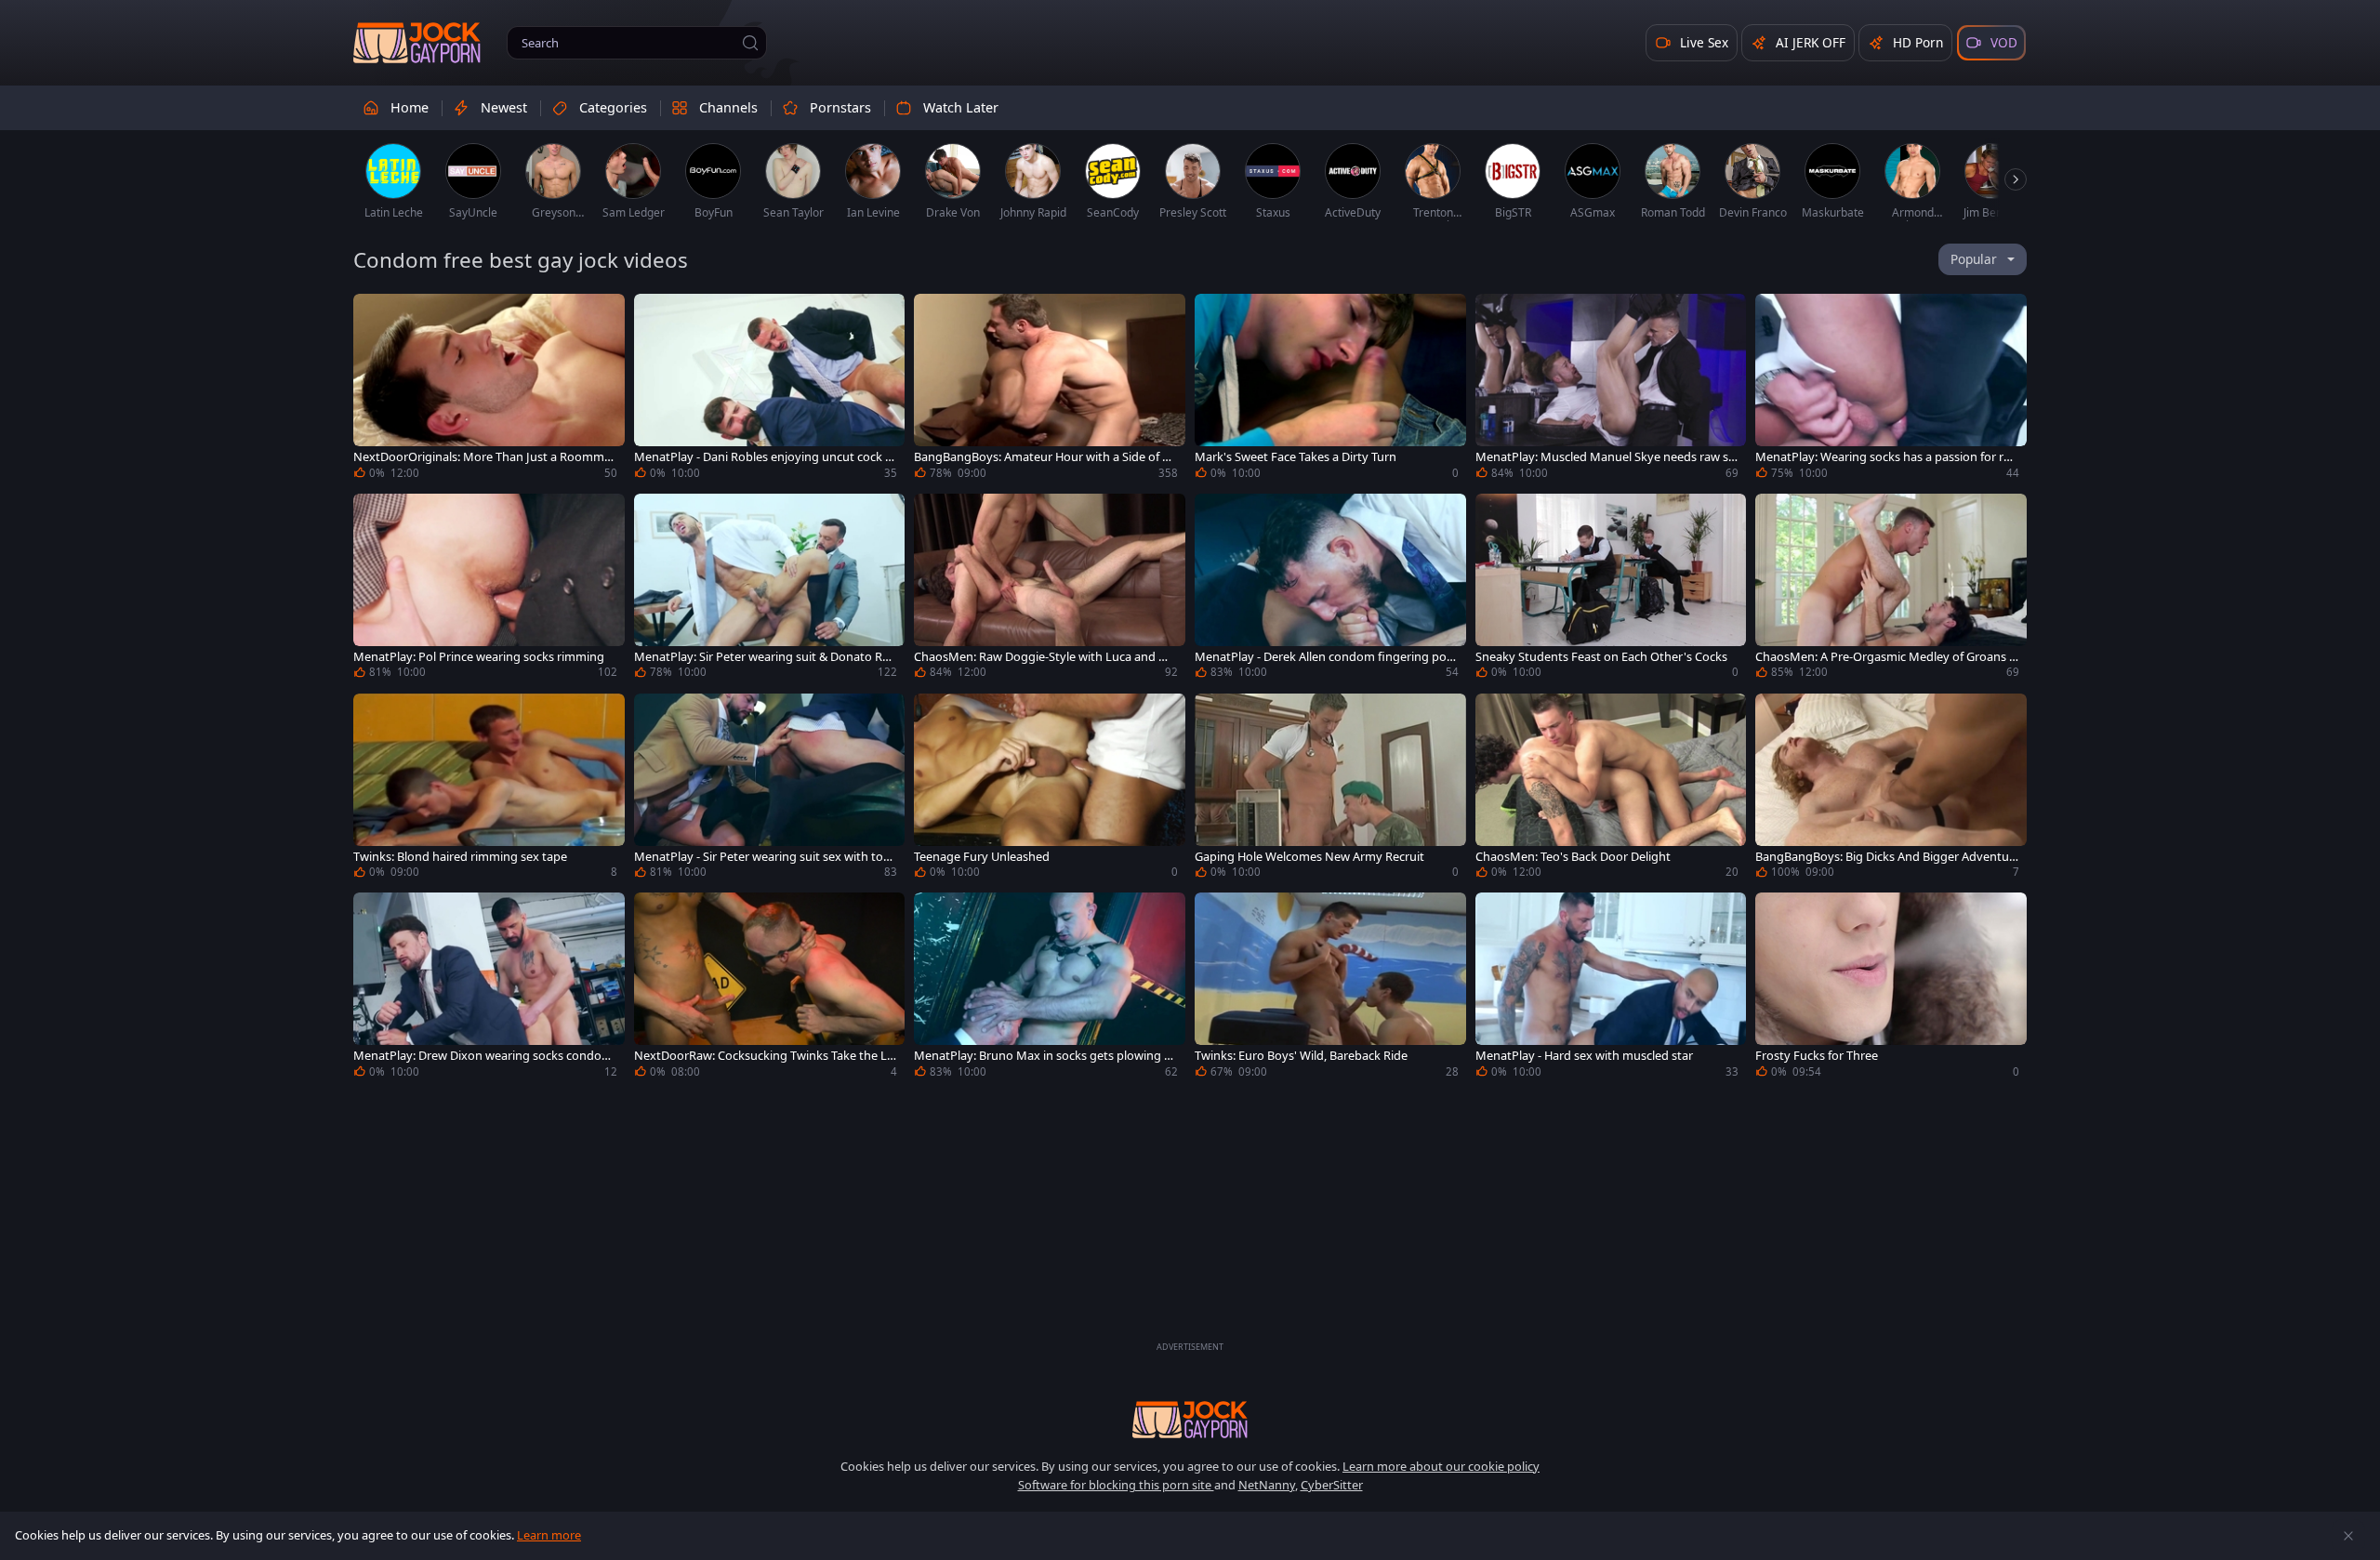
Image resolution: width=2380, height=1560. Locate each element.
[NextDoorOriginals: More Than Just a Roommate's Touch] (489, 389)
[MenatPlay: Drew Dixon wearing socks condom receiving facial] (489, 988)
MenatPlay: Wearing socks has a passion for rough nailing (1887, 457)
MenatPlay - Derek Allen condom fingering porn (1323, 657)
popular (1974, 259)
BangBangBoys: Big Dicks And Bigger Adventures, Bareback (1884, 857)
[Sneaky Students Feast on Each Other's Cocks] (1611, 589)
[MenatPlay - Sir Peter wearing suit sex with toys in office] (770, 789)
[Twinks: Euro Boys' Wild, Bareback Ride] (1330, 988)
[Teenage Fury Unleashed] (1050, 789)
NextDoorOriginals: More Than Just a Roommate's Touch (484, 457)
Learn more (549, 1535)
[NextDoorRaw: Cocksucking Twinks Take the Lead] (770, 988)
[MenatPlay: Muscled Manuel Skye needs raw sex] (1611, 389)
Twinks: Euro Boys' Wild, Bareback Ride (1301, 1056)
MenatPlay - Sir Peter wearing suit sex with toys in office (765, 857)
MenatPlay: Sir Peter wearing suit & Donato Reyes (765, 657)
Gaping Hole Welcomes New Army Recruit (1309, 857)
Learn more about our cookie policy (1441, 1466)
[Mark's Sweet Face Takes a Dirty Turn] (1330, 389)
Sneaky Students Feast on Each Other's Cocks (1601, 657)
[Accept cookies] (2348, 1536)
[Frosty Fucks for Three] (1891, 988)
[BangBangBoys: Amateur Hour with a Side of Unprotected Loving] (1050, 389)
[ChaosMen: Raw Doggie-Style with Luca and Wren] (1050, 589)
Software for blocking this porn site (1116, 1485)
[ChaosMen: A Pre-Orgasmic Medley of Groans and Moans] (1891, 589)
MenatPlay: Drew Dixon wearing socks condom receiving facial (483, 1056)
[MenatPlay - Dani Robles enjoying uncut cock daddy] (770, 389)
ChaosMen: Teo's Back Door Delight (1573, 857)
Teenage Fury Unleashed (982, 857)
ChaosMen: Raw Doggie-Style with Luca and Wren (1044, 657)
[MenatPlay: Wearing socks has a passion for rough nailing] (1891, 389)
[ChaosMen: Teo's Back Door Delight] (1611, 789)
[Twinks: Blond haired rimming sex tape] (489, 789)
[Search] (750, 43)
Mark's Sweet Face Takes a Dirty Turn (1296, 457)
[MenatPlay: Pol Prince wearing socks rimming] (489, 589)
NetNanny (1267, 1485)
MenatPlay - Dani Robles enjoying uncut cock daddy (763, 457)
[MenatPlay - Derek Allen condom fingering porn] (1330, 589)
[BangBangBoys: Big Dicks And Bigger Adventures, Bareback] (1891, 789)
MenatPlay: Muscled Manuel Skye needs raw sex (1605, 457)
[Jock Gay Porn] (417, 43)
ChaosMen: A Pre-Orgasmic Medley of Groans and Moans (1885, 657)
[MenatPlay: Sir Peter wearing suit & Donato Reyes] (770, 589)
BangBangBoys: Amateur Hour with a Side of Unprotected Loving (1042, 457)
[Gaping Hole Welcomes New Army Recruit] (1330, 789)
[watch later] (376, 316)
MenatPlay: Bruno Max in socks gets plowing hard (1043, 1056)
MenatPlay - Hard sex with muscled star (1584, 1056)
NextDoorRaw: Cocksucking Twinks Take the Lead (764, 1056)
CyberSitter (1332, 1485)
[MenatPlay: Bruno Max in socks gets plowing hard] (1050, 988)
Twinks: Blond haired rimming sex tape (460, 857)
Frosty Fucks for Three (1817, 1056)
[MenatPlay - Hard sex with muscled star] (1611, 988)
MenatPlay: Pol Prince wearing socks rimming (479, 657)
